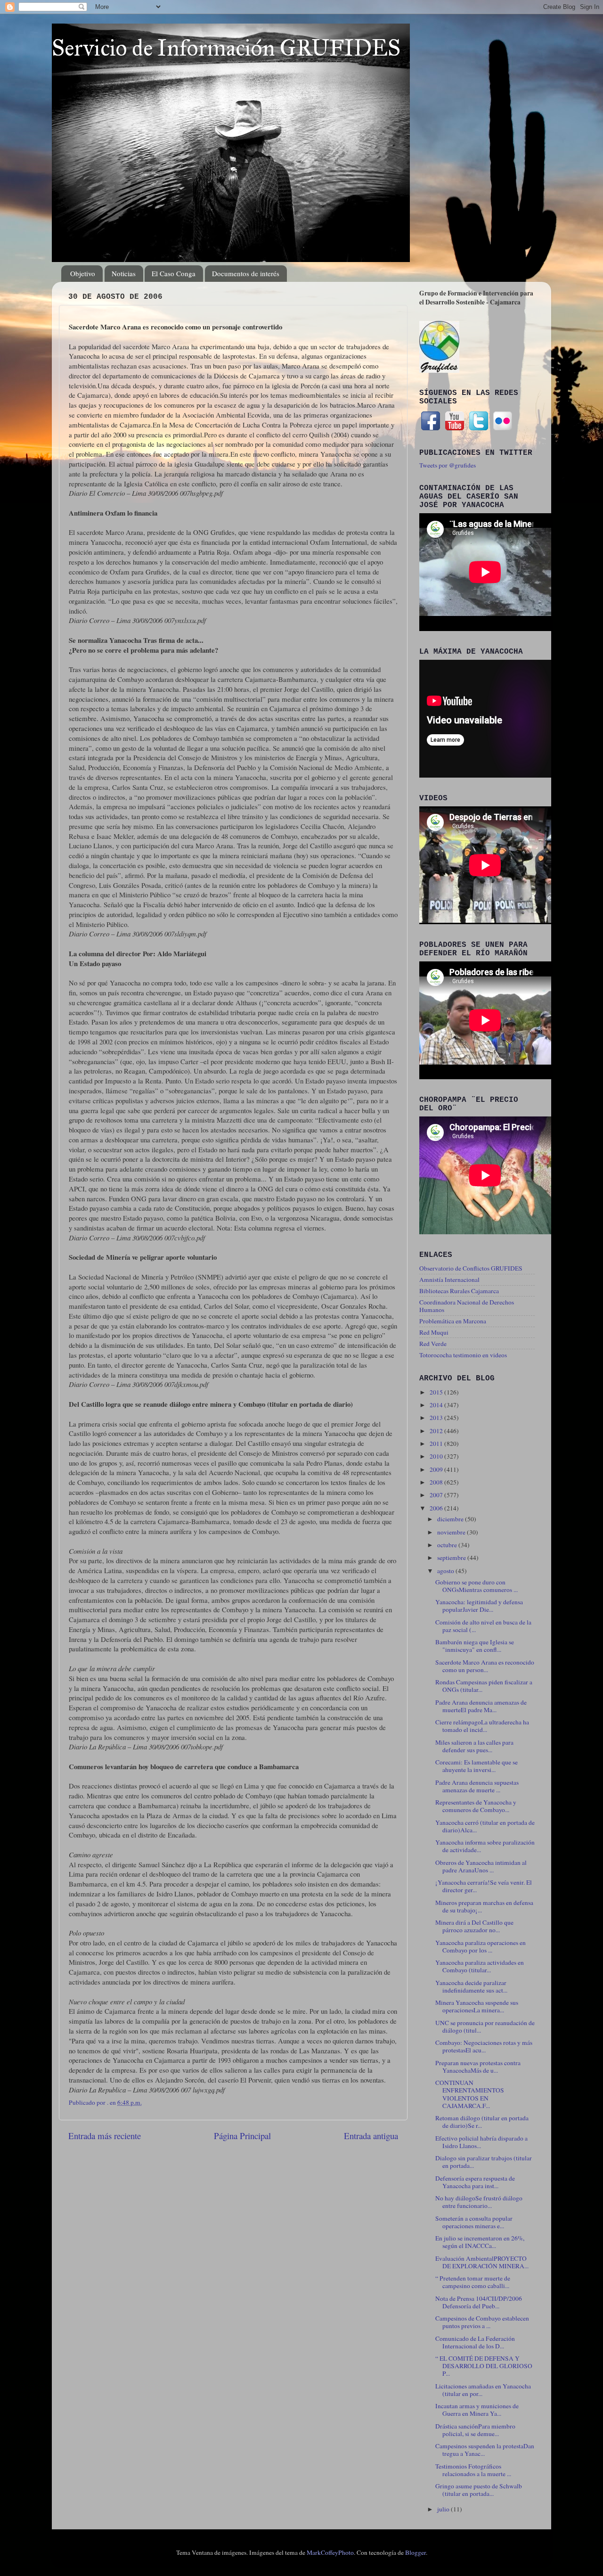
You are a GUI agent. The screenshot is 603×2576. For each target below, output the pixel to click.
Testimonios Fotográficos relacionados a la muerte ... (473, 2470)
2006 (437, 1508)
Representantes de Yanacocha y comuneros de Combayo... (476, 1806)
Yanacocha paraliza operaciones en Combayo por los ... (481, 1946)
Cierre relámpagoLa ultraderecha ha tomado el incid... (482, 1726)
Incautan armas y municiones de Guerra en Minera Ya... (477, 2410)
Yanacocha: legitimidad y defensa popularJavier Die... (479, 1606)
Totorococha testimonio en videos (463, 1355)
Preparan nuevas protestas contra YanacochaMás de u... (478, 2067)
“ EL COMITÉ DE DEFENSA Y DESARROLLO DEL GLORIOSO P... (484, 2366)
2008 (437, 1482)
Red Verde (433, 1344)
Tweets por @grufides (448, 465)
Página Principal (242, 2136)
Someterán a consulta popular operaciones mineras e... (474, 2222)
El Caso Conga (174, 273)
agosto (446, 1571)
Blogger (416, 2552)
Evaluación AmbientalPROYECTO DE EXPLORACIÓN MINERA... (482, 2262)
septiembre (452, 1558)
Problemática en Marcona (453, 1321)
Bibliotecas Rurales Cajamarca (459, 1291)
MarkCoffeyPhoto (330, 2552)
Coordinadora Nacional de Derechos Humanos (467, 1306)
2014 (437, 1405)
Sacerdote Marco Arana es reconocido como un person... (485, 1666)
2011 (437, 1444)
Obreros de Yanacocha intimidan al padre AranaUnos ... (481, 1866)
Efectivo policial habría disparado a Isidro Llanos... (481, 2142)
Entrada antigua (371, 2136)
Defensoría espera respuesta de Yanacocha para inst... (475, 2182)
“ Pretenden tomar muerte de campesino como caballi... (473, 2282)
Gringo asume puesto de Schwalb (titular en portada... (479, 2490)
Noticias (124, 273)
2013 (437, 1418)
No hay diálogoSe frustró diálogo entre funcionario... (479, 2202)
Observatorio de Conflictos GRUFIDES (471, 1268)
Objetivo (83, 273)
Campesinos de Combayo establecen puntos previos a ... (482, 2322)
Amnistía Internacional (449, 1280)
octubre (448, 1545)
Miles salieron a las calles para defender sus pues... (474, 1746)
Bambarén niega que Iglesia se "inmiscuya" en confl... (475, 1646)
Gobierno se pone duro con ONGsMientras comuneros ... (477, 1586)
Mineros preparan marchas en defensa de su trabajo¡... (484, 1906)
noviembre (452, 1532)
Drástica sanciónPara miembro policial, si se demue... (475, 2430)
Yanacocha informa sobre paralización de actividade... (485, 1846)
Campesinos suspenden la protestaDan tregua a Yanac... (485, 2450)
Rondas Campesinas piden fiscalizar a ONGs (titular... (484, 1686)
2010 (437, 1456)
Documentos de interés (246, 273)
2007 (437, 1495)
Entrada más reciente (105, 2136)
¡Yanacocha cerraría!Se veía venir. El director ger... (484, 1886)
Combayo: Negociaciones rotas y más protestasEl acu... (484, 2046)
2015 (437, 1392)
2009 (437, 1469)
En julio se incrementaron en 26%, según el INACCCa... (480, 2242)
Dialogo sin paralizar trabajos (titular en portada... (484, 2162)
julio (444, 2509)
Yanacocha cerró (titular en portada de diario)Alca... (485, 1826)
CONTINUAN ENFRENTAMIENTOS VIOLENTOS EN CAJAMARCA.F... (470, 2094)
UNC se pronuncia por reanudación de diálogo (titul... (485, 2026)
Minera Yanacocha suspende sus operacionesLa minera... (477, 2006)
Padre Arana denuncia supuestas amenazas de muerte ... (477, 1786)
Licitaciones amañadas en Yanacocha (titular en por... (483, 2390)
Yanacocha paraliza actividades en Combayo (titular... (480, 1966)
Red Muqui (434, 1332)
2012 (437, 1431)
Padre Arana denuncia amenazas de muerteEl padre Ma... (481, 1706)
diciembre (451, 1519)
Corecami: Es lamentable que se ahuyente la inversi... (477, 1766)
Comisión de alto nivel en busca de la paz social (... (483, 1626)
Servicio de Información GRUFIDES (226, 48)
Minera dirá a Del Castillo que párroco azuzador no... (474, 1926)
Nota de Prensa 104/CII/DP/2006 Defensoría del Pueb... (479, 2302)
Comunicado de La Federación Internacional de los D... (475, 2342)
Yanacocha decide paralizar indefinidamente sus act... (471, 1986)
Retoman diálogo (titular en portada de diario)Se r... (482, 2122)
